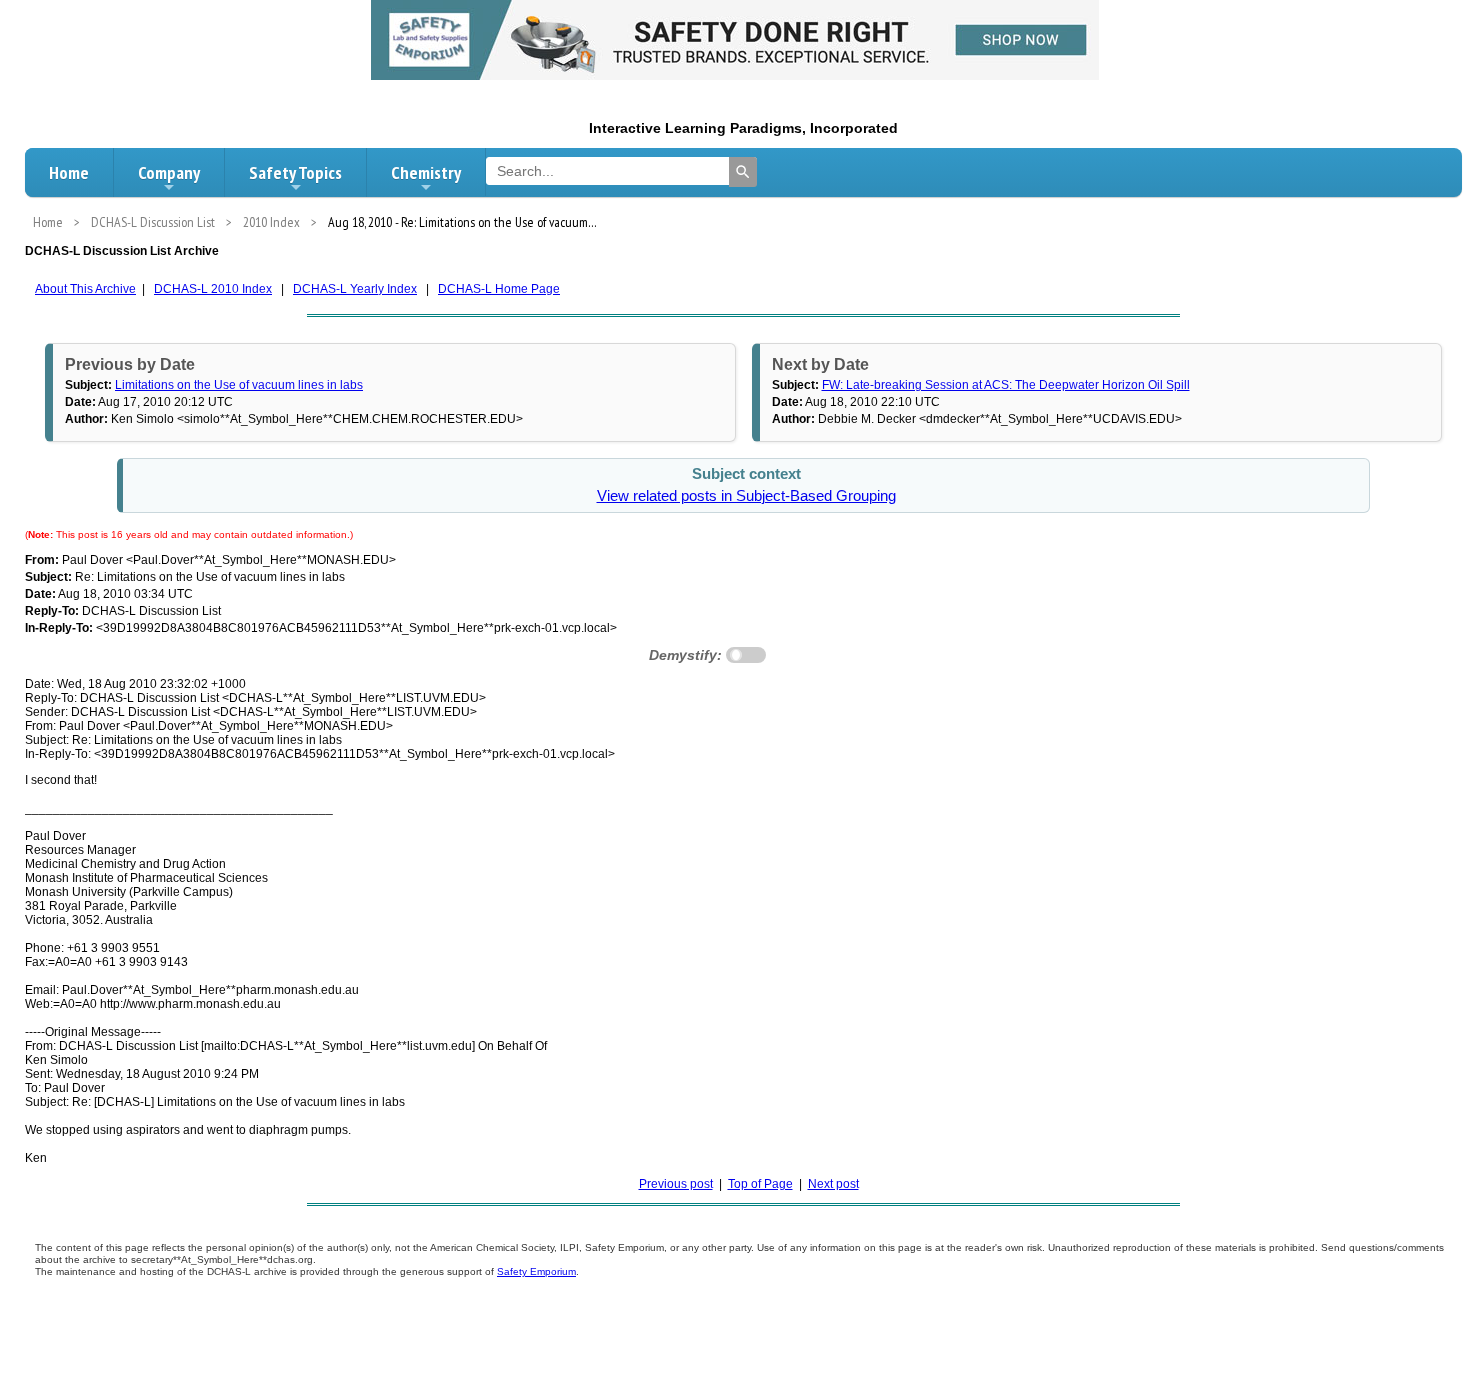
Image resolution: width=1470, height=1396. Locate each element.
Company (169, 172)
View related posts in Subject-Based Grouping (746, 496)
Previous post (676, 1184)
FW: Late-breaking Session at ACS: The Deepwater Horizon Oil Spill (1006, 385)
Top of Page (760, 1184)
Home (69, 172)
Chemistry (426, 172)
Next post (833, 1184)
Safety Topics (295, 172)
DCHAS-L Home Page (499, 289)
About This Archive (85, 289)
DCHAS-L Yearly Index (355, 289)
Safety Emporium (536, 1271)
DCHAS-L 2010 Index (213, 289)
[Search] (743, 172)
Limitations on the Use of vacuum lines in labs (239, 385)
